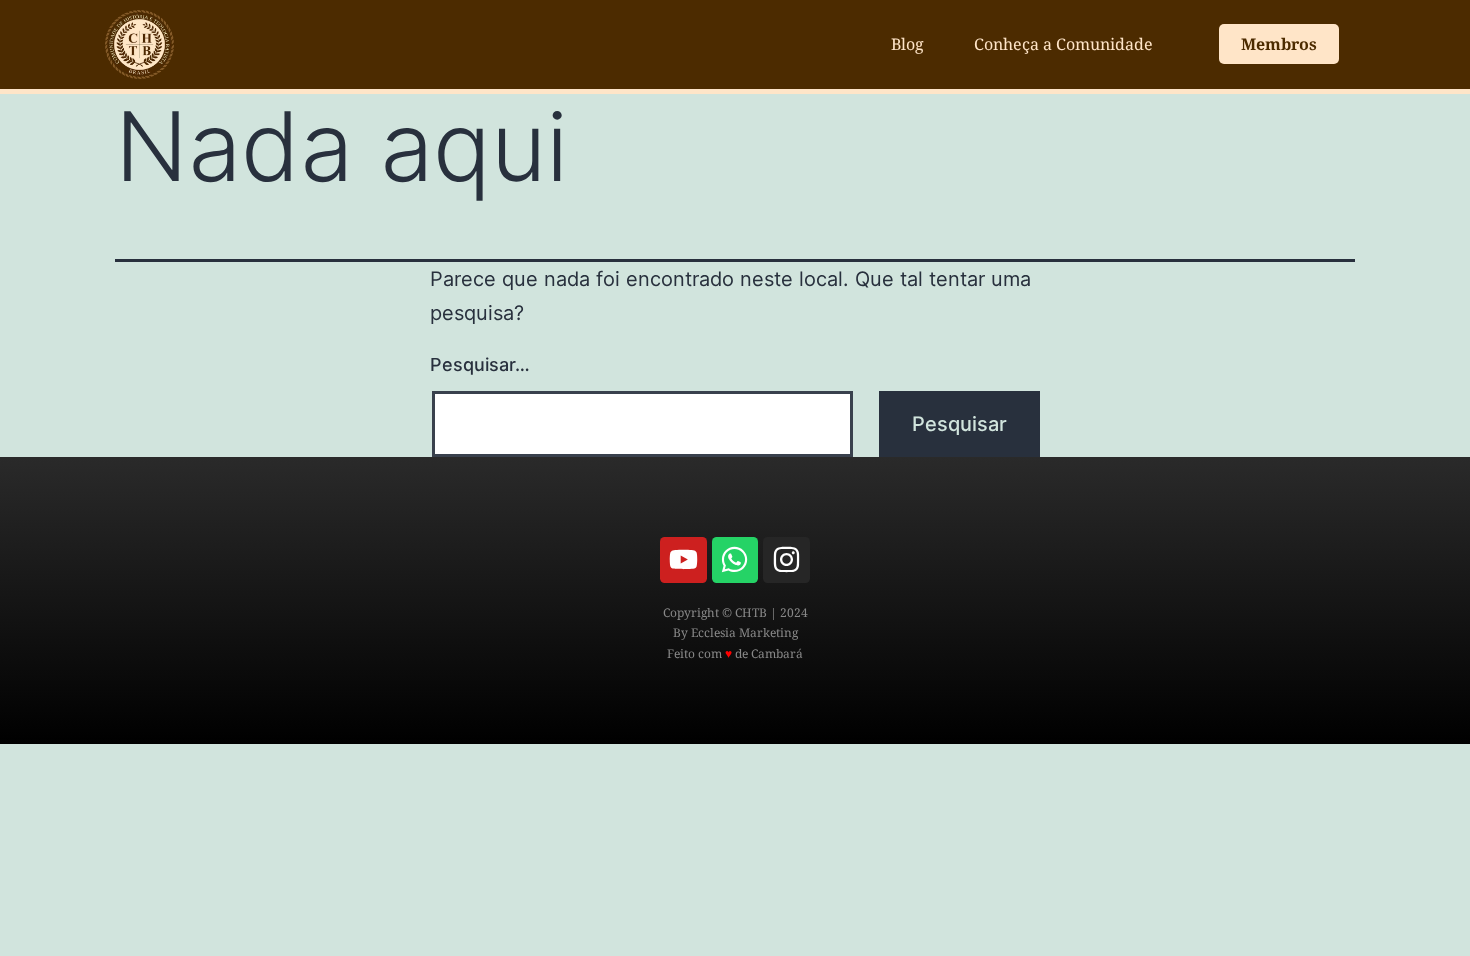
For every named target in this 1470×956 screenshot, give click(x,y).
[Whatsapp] (735, 560)
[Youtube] (683, 560)
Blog (907, 44)
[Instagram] (786, 560)
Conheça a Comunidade (1063, 44)
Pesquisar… (480, 364)
